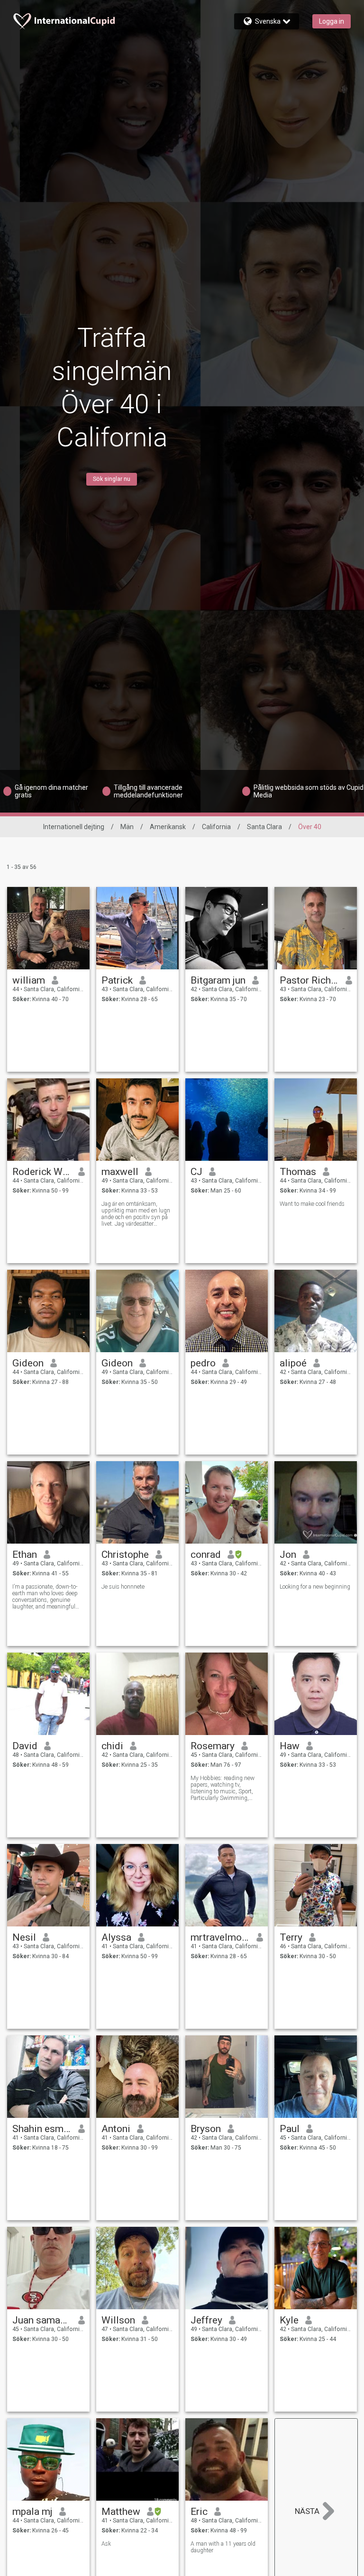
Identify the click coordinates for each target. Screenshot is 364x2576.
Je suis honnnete (123, 1587)
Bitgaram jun (218, 980)
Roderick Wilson (42, 1172)
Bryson (206, 2129)
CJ (196, 1172)
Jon (288, 1555)
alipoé (293, 1363)
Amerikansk (168, 827)
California (216, 827)
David (25, 1746)
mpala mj (32, 2512)
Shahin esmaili (42, 2129)
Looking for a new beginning (315, 1587)
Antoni (116, 2129)
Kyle (289, 2320)
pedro (203, 1363)
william (29, 980)
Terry (291, 1937)
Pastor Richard (309, 980)
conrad (206, 1555)
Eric (199, 2512)
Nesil (24, 1937)
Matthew (121, 2512)
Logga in (332, 21)
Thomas (298, 1172)
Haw (290, 1746)
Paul (290, 2129)
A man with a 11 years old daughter (223, 2547)
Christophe (125, 1555)
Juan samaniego (42, 2320)
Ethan (25, 1555)
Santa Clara (264, 827)
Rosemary (213, 1746)
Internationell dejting (74, 827)
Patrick (117, 980)
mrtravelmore (220, 1937)
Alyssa (116, 1937)
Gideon (28, 1363)
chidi (112, 1746)
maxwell (120, 1172)
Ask (106, 2544)
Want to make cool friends (312, 1204)
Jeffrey (206, 2320)
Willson (118, 2320)
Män (127, 827)
